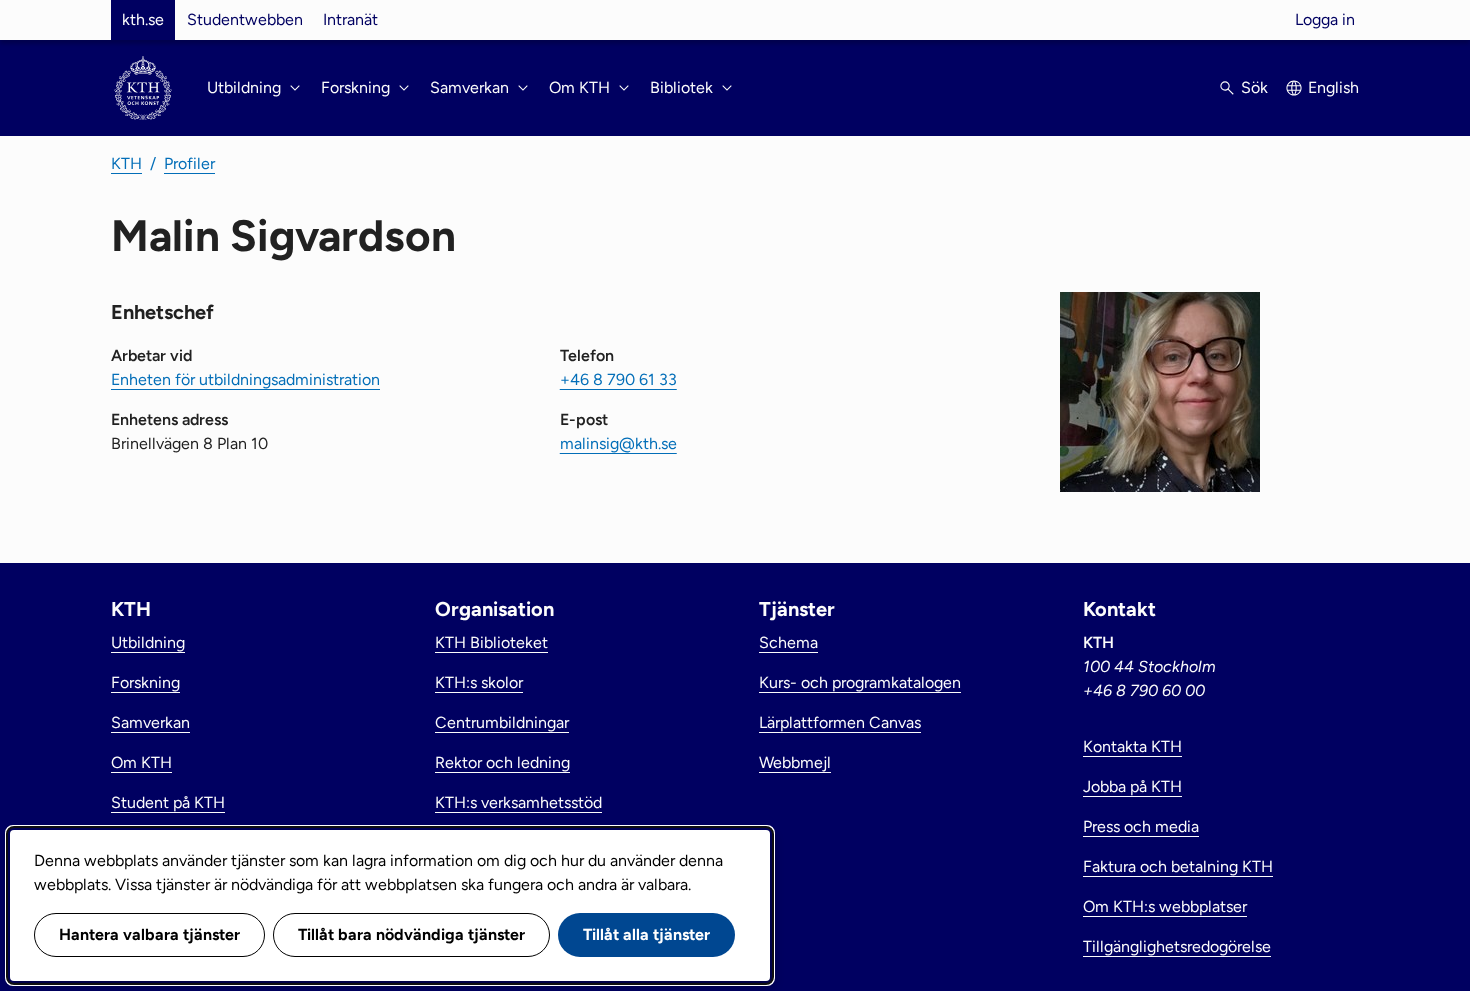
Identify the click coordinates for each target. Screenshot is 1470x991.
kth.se (143, 19)
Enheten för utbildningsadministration (245, 379)
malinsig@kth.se (618, 443)
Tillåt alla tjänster (646, 934)
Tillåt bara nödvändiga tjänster (411, 934)
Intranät (350, 19)
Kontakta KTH (1132, 746)
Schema (788, 642)
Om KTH (141, 762)
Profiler (189, 163)
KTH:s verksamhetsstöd (518, 802)
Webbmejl (795, 762)
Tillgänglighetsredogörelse (1177, 946)
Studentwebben (245, 19)
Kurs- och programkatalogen (860, 682)
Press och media (1141, 826)
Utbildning (148, 642)
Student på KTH (168, 802)
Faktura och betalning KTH (1178, 866)
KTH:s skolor (479, 682)
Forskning (145, 682)
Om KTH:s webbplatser (1165, 906)
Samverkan (150, 722)
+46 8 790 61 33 (618, 379)
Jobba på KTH (1132, 786)
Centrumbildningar (502, 722)
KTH (126, 163)
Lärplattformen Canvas (840, 722)
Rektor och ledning (502, 762)
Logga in (1325, 19)
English (1333, 87)
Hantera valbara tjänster (149, 934)
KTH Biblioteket (491, 642)
